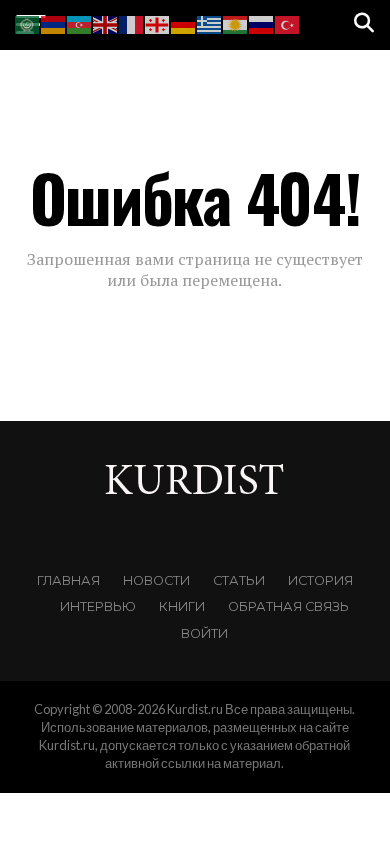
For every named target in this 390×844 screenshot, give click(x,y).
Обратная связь (288, 606)
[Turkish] (288, 22)
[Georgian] (158, 22)
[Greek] (210, 22)
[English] (106, 22)
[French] (132, 22)
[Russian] (262, 22)
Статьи (239, 580)
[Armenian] (54, 22)
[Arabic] (28, 22)
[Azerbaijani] (80, 22)
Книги (182, 606)
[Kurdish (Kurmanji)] (236, 22)
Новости (156, 580)
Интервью (98, 606)
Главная (68, 580)
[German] (184, 22)
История (320, 580)
